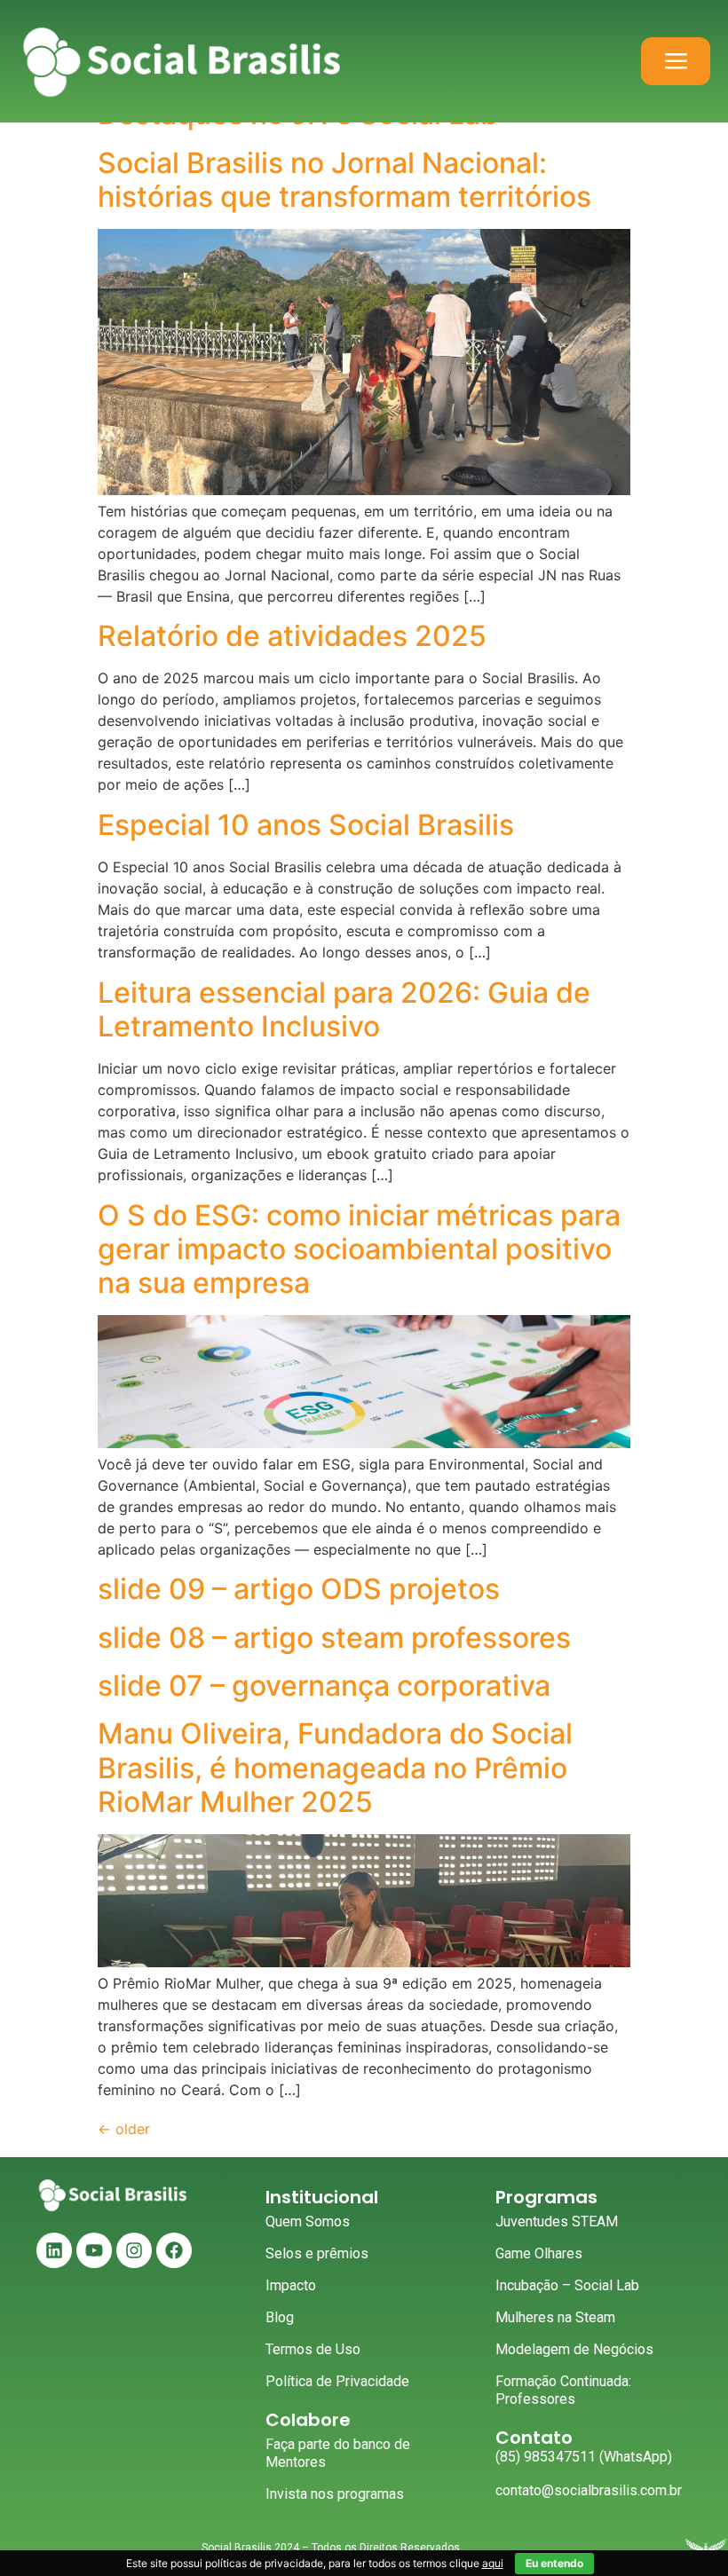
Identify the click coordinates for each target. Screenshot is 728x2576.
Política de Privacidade (337, 2381)
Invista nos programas (335, 2494)
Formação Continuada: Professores (563, 2390)
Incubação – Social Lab (567, 2285)
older (124, 2129)
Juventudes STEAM (557, 2222)
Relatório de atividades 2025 (292, 636)
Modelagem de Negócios (574, 2349)
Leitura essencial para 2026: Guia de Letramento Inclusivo (344, 1009)
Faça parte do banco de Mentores (338, 2453)
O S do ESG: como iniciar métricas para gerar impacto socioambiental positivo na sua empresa (359, 1249)
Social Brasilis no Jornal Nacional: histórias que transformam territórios (344, 180)
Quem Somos (308, 2222)
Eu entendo (554, 2563)
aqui (493, 2563)
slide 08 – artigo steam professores (334, 1638)
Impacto (291, 2285)
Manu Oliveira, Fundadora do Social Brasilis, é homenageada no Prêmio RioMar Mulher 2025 (335, 1768)
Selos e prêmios (317, 2253)
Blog (280, 2317)
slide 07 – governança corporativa (324, 1686)
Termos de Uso (313, 2349)
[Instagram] (134, 2250)
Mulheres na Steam (555, 2317)
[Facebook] (174, 2250)
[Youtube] (94, 2250)
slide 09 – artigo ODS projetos (299, 1589)
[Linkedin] (54, 2250)
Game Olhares (539, 2253)
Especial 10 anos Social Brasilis (306, 825)
